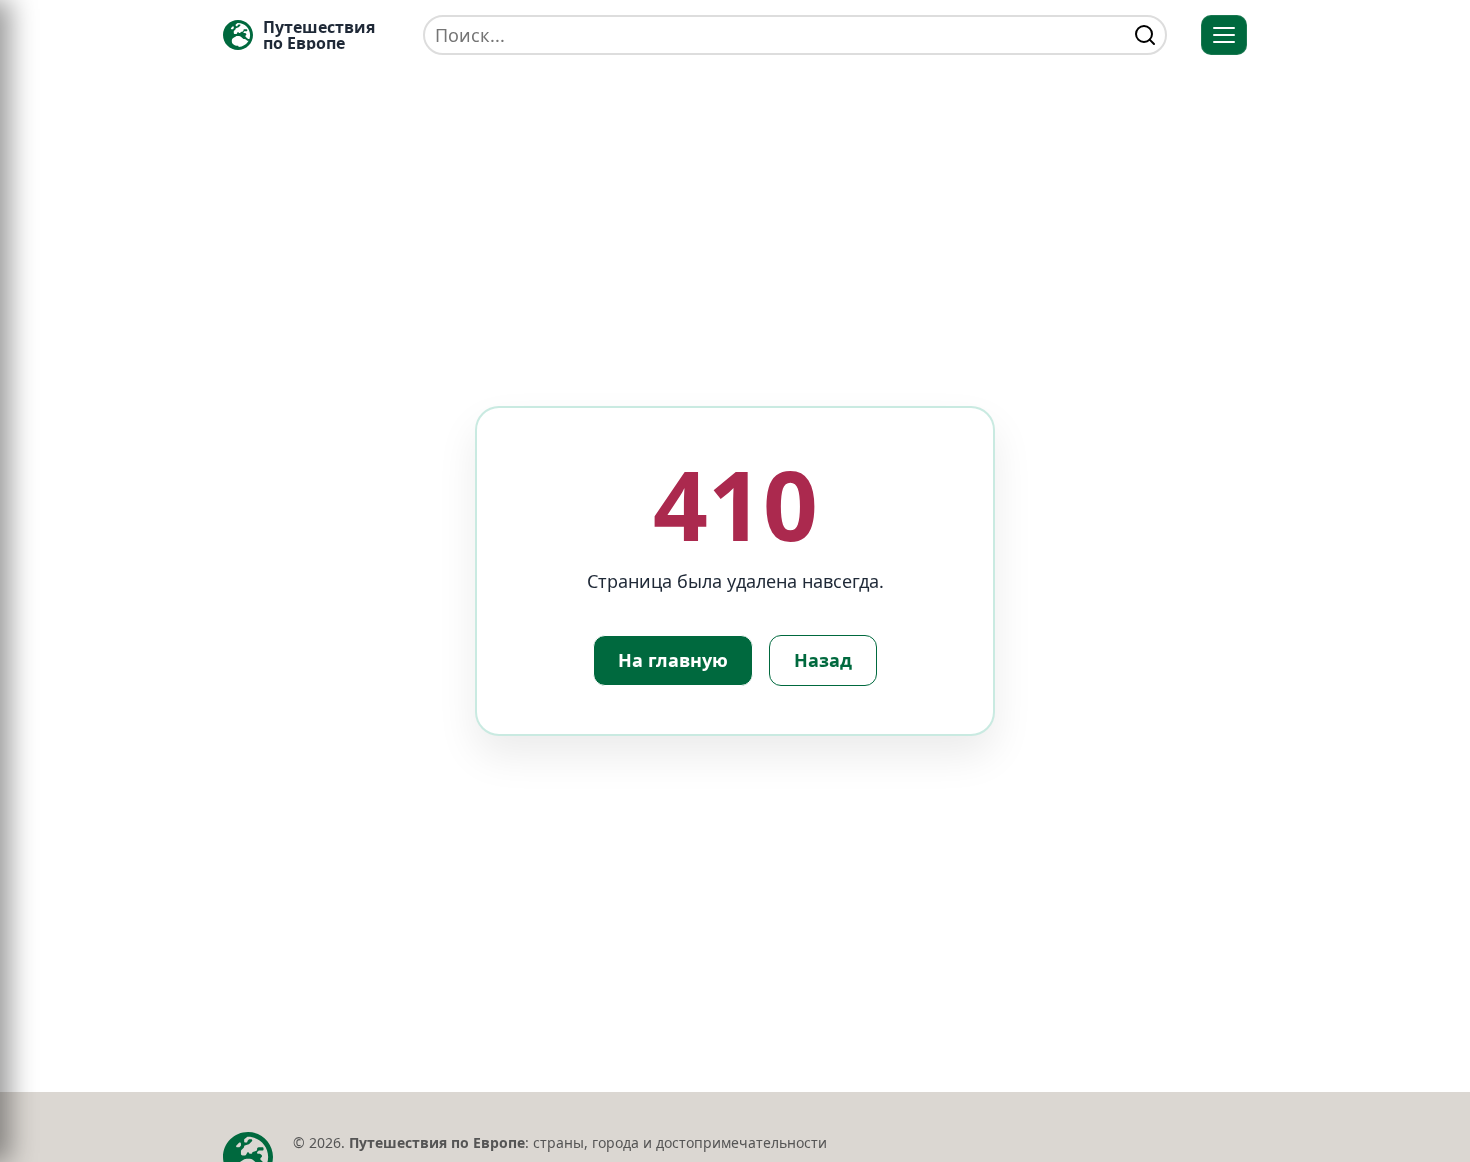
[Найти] (1145, 35)
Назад (823, 660)
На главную (673, 660)
